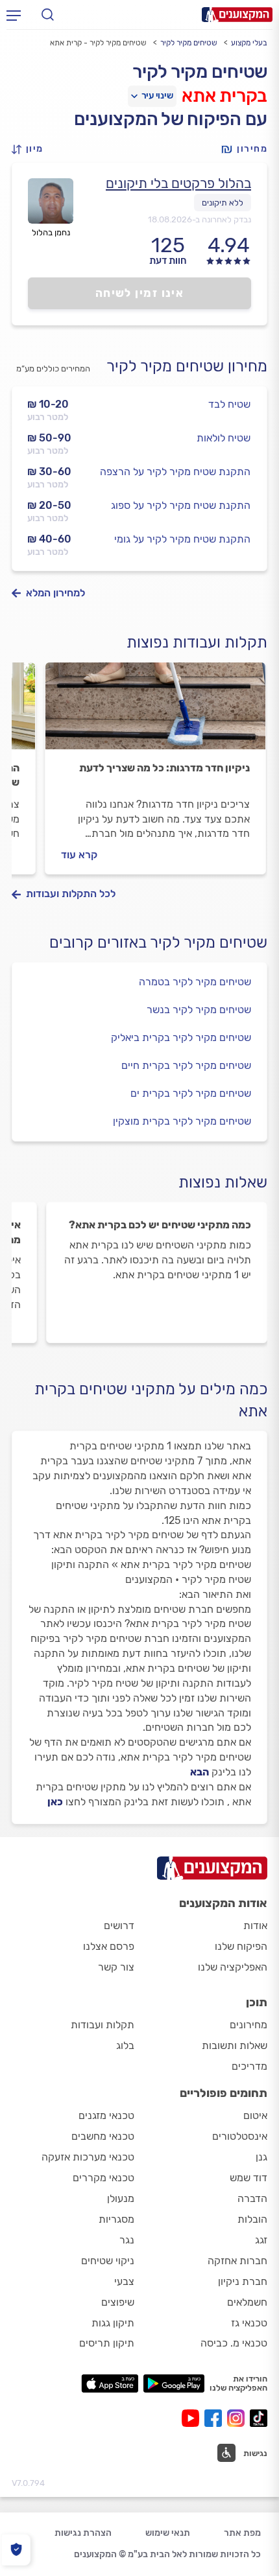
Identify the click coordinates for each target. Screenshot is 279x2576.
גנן (261, 2157)
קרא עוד (79, 855)
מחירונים (249, 2025)
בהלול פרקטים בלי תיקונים (178, 183)
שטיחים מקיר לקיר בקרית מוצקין (182, 1121)
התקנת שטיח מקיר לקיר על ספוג (181, 505)
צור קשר (116, 1967)
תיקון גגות (113, 2323)
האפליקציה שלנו (233, 1967)
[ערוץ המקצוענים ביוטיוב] (193, 2418)
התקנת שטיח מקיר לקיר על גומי (182, 539)
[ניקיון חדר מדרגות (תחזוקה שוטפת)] (155, 712)
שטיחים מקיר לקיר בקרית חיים (186, 1065)
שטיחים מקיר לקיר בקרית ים (191, 1093)
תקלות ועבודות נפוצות (197, 642)
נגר (127, 2240)
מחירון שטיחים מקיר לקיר (187, 366)
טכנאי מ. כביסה (234, 2343)
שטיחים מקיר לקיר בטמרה (195, 982)
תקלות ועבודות (103, 2025)
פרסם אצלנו (109, 1946)
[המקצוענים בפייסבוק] (216, 2418)
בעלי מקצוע (249, 43)
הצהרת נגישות (83, 2533)
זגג (261, 2240)
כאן (55, 1802)
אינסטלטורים (240, 2136)
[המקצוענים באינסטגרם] (238, 2418)
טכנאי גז (249, 2323)
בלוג (125, 2045)
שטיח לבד (229, 404)
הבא (200, 1772)
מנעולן (121, 2198)
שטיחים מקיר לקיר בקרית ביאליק (181, 1037)
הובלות (252, 2219)
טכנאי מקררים (103, 2178)
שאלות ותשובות (235, 2045)
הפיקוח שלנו (241, 1946)
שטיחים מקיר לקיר (188, 43)
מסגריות (116, 2219)
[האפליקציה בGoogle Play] (174, 2383)
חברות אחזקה (237, 2261)
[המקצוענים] (237, 15)
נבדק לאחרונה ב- (200, 219)
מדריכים (249, 2066)
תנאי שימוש (168, 2533)
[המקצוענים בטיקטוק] (259, 2418)
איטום (255, 2115)
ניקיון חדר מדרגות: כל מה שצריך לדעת (164, 768)
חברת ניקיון (243, 2281)
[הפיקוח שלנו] (16, 2550)
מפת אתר (242, 2533)
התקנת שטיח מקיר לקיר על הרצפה (175, 472)
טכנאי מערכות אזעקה (88, 2157)
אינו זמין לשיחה (140, 293)
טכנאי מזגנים (106, 2115)
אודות (255, 1926)
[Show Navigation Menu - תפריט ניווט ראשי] (14, 15)
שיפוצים (118, 2302)
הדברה (252, 2198)
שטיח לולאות (224, 438)
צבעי (124, 2281)
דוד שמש (249, 2178)
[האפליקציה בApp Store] (110, 2383)
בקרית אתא (224, 96)
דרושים (119, 1926)
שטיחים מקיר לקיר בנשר (199, 1010)
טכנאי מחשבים (103, 2136)
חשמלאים (247, 2302)
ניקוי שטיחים (108, 2261)
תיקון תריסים (107, 2343)
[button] (31, 149)
